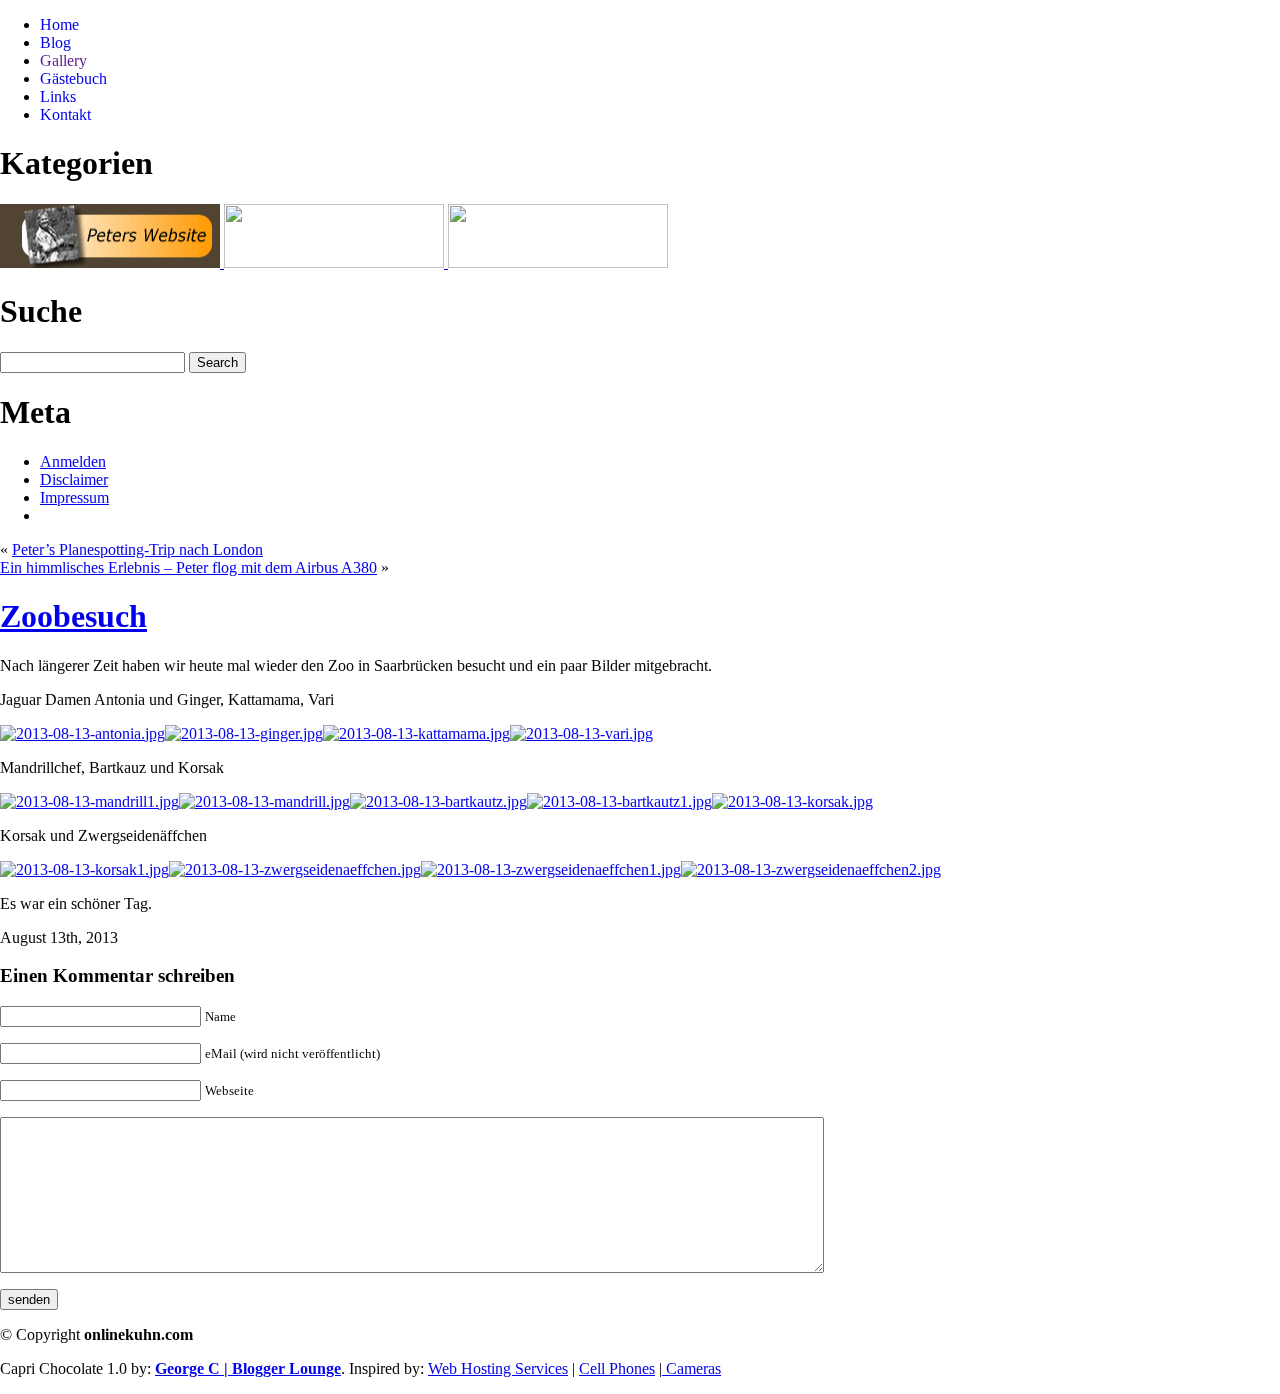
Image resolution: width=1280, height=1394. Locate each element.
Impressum (74, 497)
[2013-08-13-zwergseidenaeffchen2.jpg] (811, 869)
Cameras (691, 1368)
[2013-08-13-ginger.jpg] (244, 733)
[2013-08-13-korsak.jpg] (792, 801)
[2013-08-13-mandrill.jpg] (264, 801)
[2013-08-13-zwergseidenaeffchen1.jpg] (551, 869)
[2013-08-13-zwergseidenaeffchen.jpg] (295, 869)
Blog (55, 42)
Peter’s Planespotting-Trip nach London (137, 549)
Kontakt (65, 114)
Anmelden (73, 461)
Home (59, 24)
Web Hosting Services (498, 1368)
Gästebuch (73, 78)
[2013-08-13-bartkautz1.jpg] (619, 801)
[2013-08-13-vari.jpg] (581, 733)
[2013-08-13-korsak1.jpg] (84, 869)
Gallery (63, 60)
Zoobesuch (73, 616)
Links (58, 96)
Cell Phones (617, 1368)
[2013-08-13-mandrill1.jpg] (89, 801)
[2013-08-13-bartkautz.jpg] (438, 801)
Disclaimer (74, 479)
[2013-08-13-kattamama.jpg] (416, 733)
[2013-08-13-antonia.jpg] (82, 733)
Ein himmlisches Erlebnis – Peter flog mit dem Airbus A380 (188, 567)
